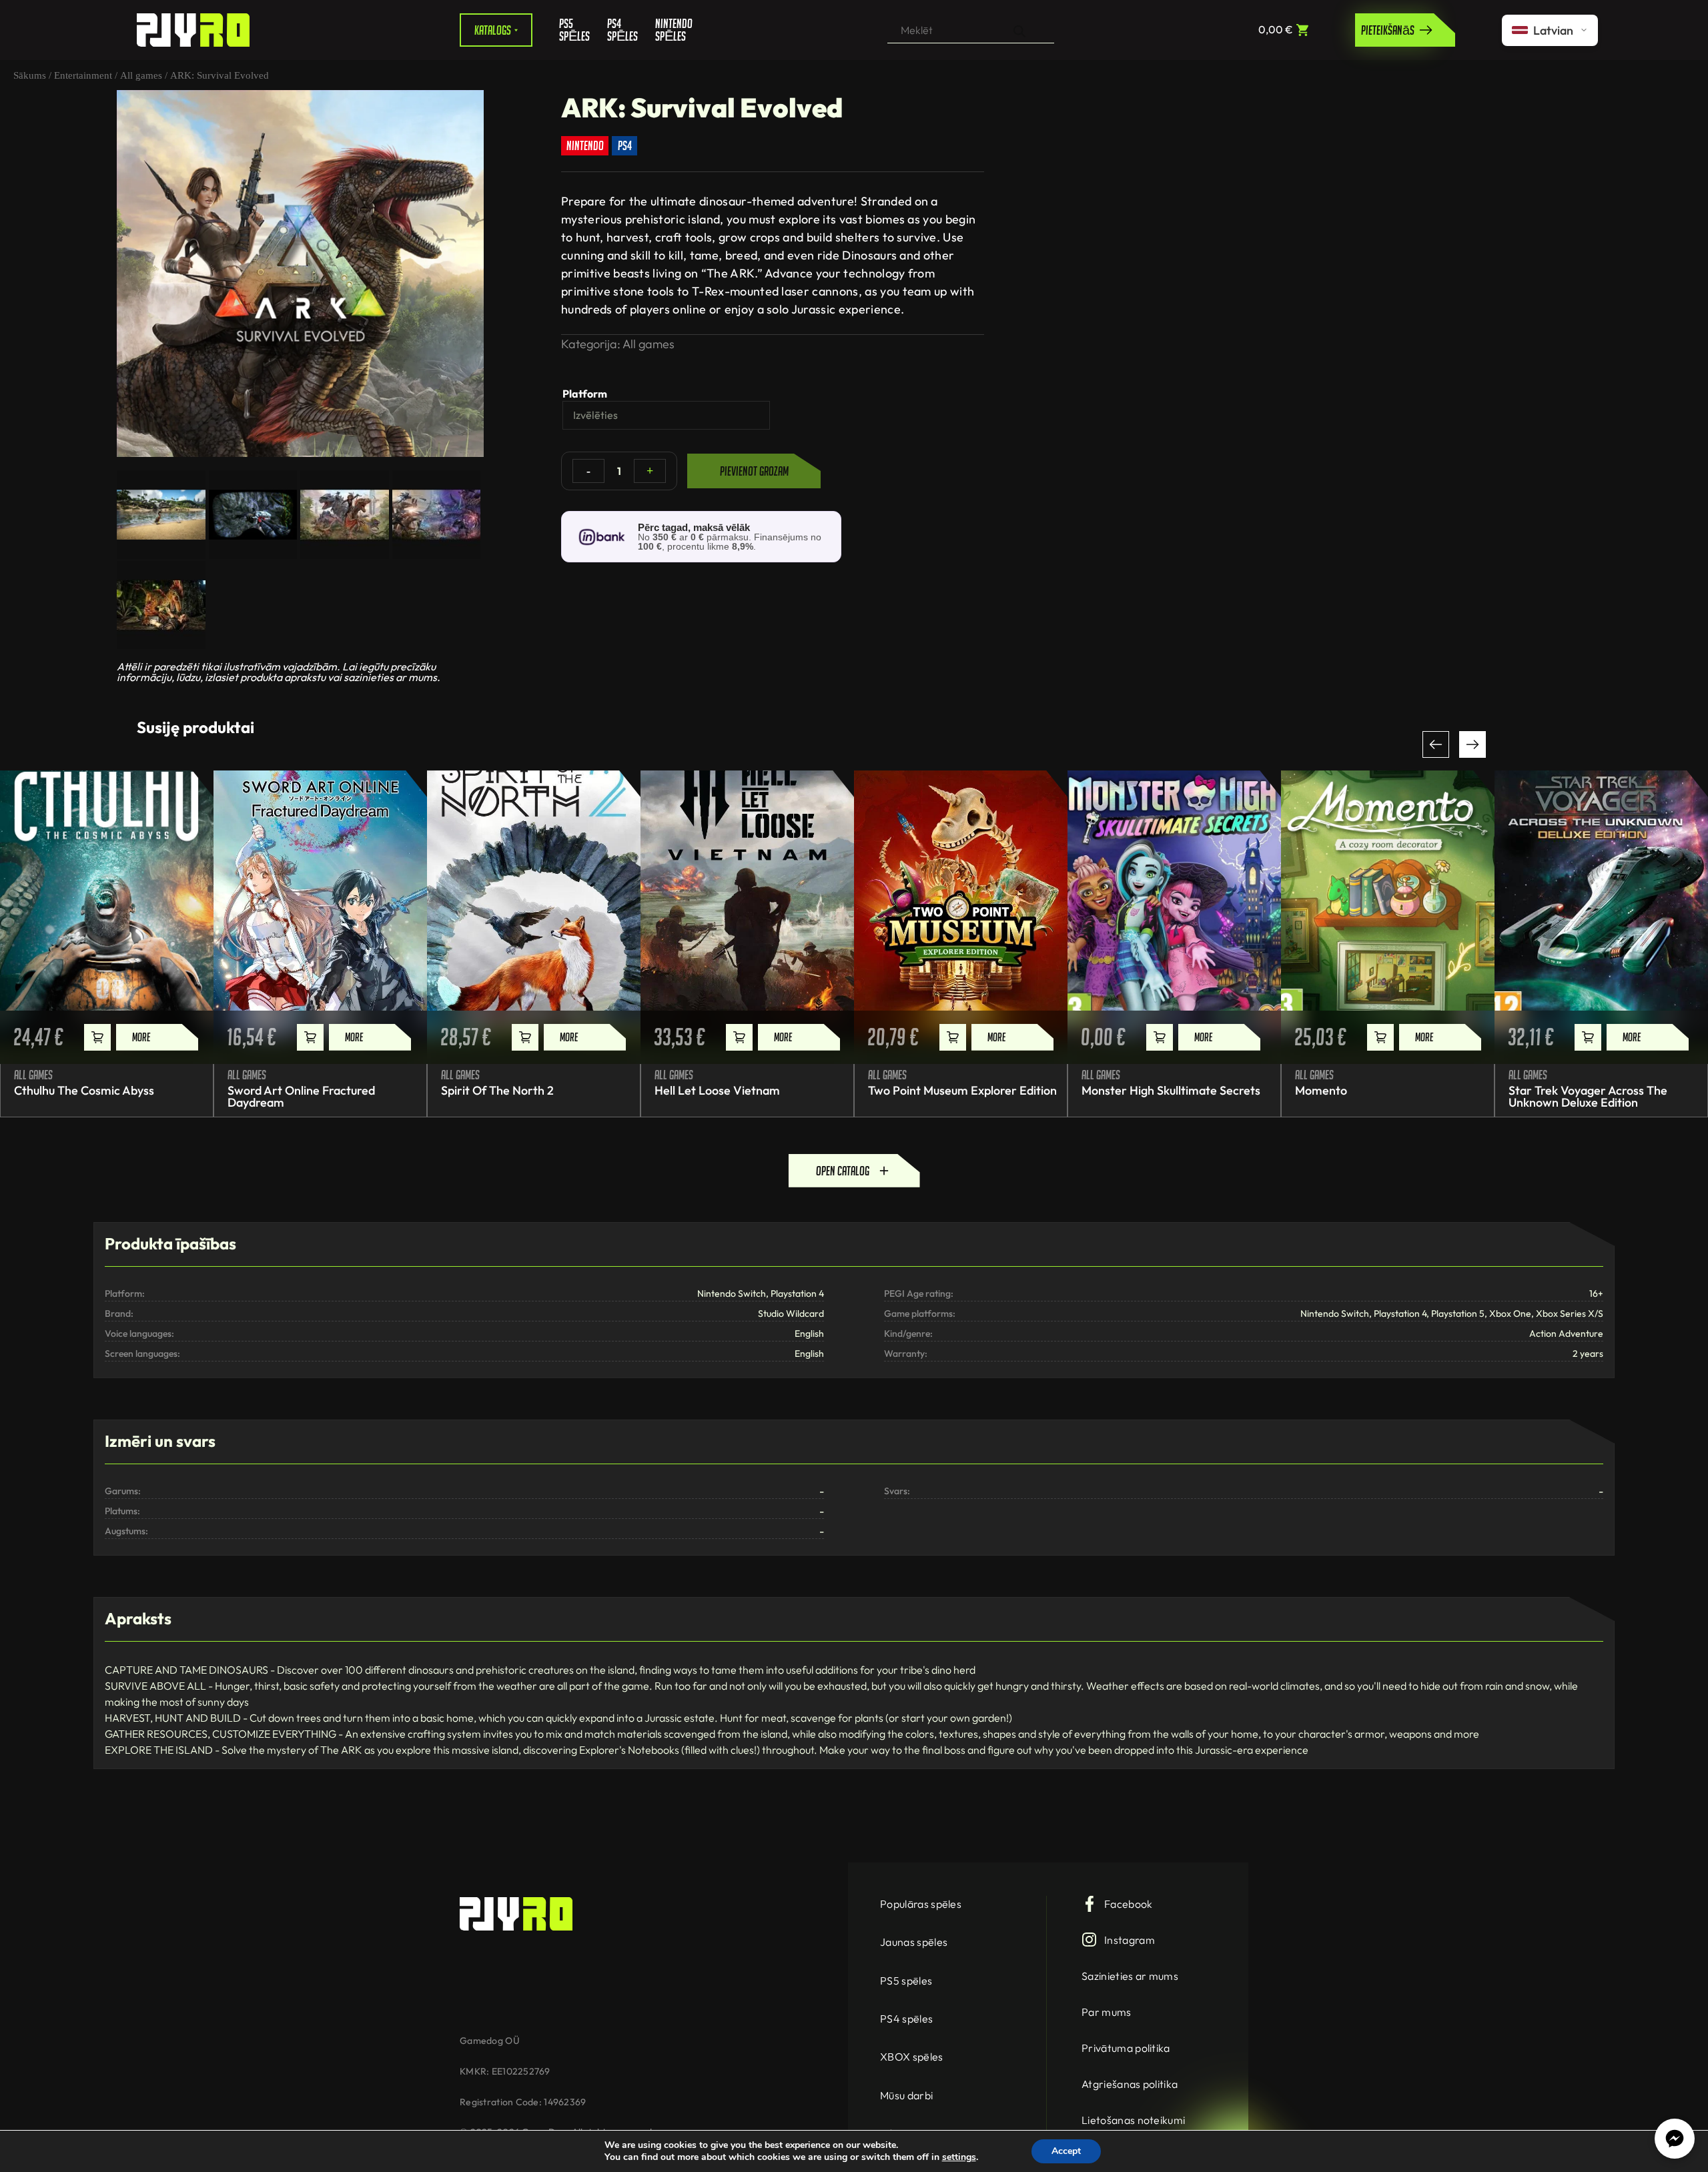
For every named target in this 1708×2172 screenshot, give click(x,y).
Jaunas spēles (914, 1942)
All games (141, 75)
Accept (1066, 2151)
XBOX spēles (912, 2057)
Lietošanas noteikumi (1133, 2120)
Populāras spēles (921, 1904)
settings (959, 2157)
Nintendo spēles (669, 30)
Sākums (30, 75)
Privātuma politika (1126, 2048)
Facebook (1129, 1904)
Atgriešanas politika (1130, 2084)
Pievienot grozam (754, 471)
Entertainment (83, 75)
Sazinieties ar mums (1130, 1976)
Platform (585, 394)
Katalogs (493, 30)
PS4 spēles (621, 30)
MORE (141, 1037)
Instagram (1130, 1940)
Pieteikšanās (1388, 30)
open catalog (843, 1171)
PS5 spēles (573, 30)
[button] (1436, 744)
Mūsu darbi (906, 2095)
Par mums (1107, 2012)
